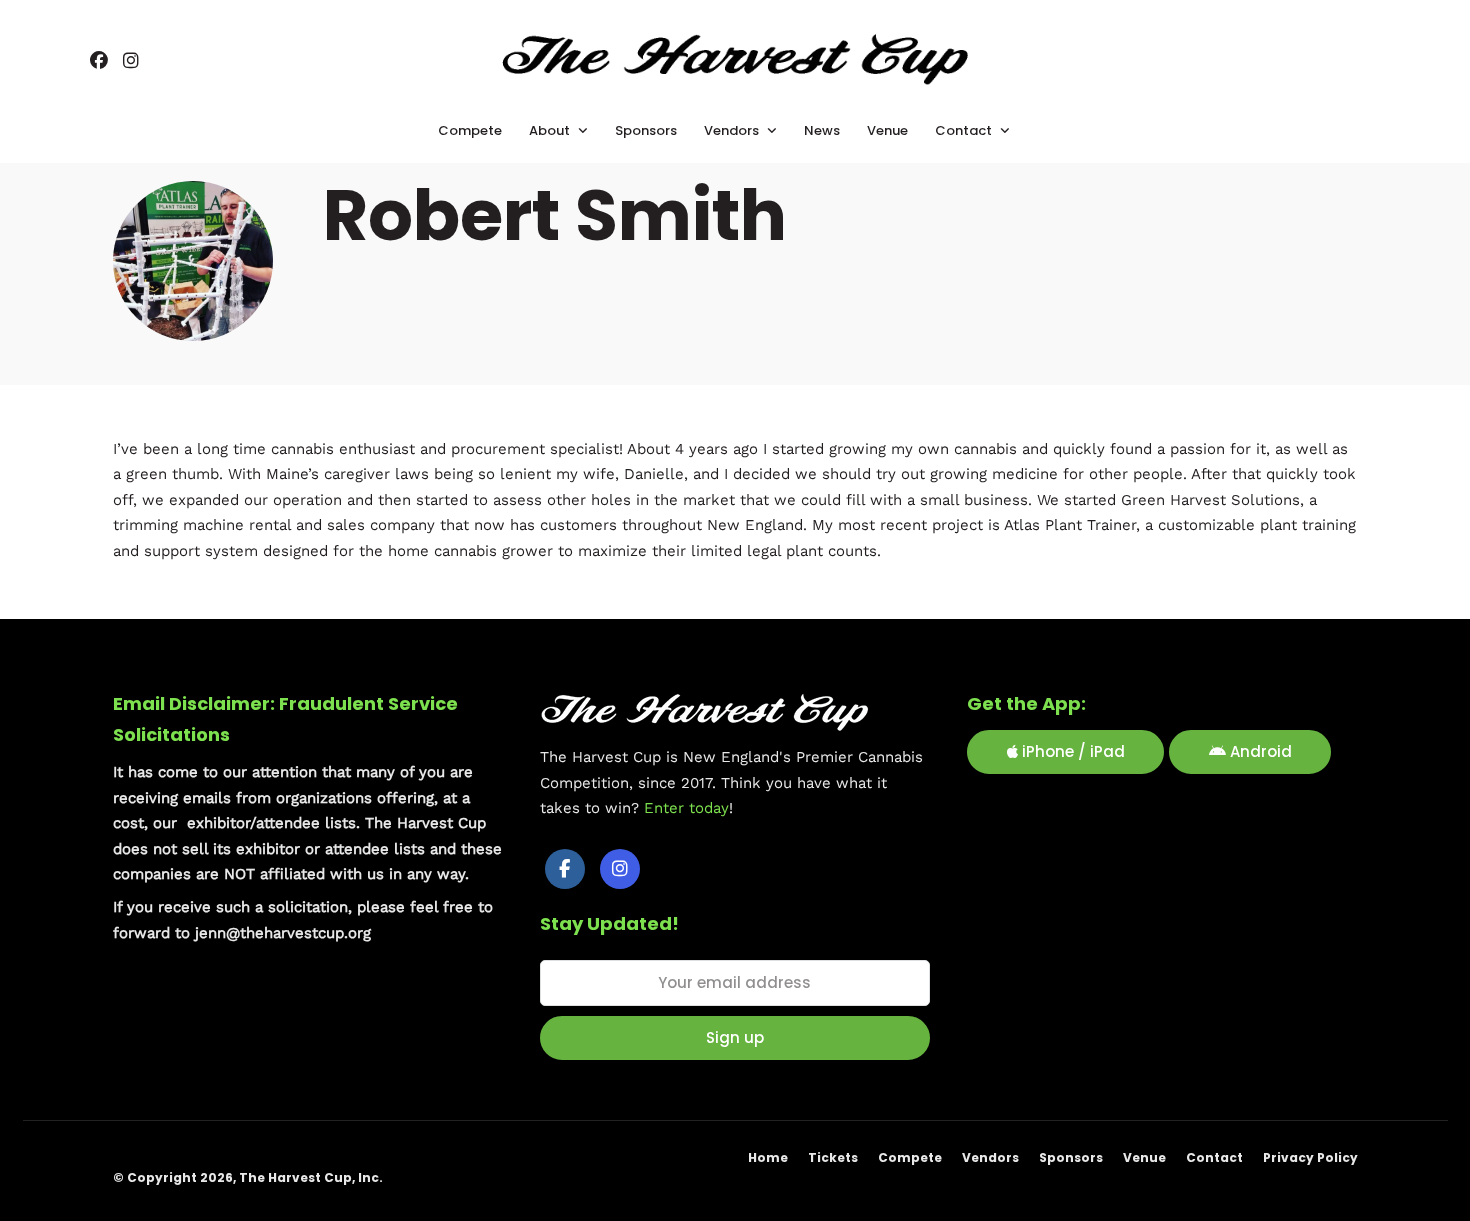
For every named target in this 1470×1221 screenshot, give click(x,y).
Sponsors (1071, 1157)
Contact (1214, 1157)
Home (768, 1157)
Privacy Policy (1310, 1157)
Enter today (686, 808)
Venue (1144, 1157)
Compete (910, 1157)
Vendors (990, 1157)
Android (1259, 751)
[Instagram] (131, 62)
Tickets (833, 1157)
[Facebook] (565, 869)
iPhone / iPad (1071, 751)
